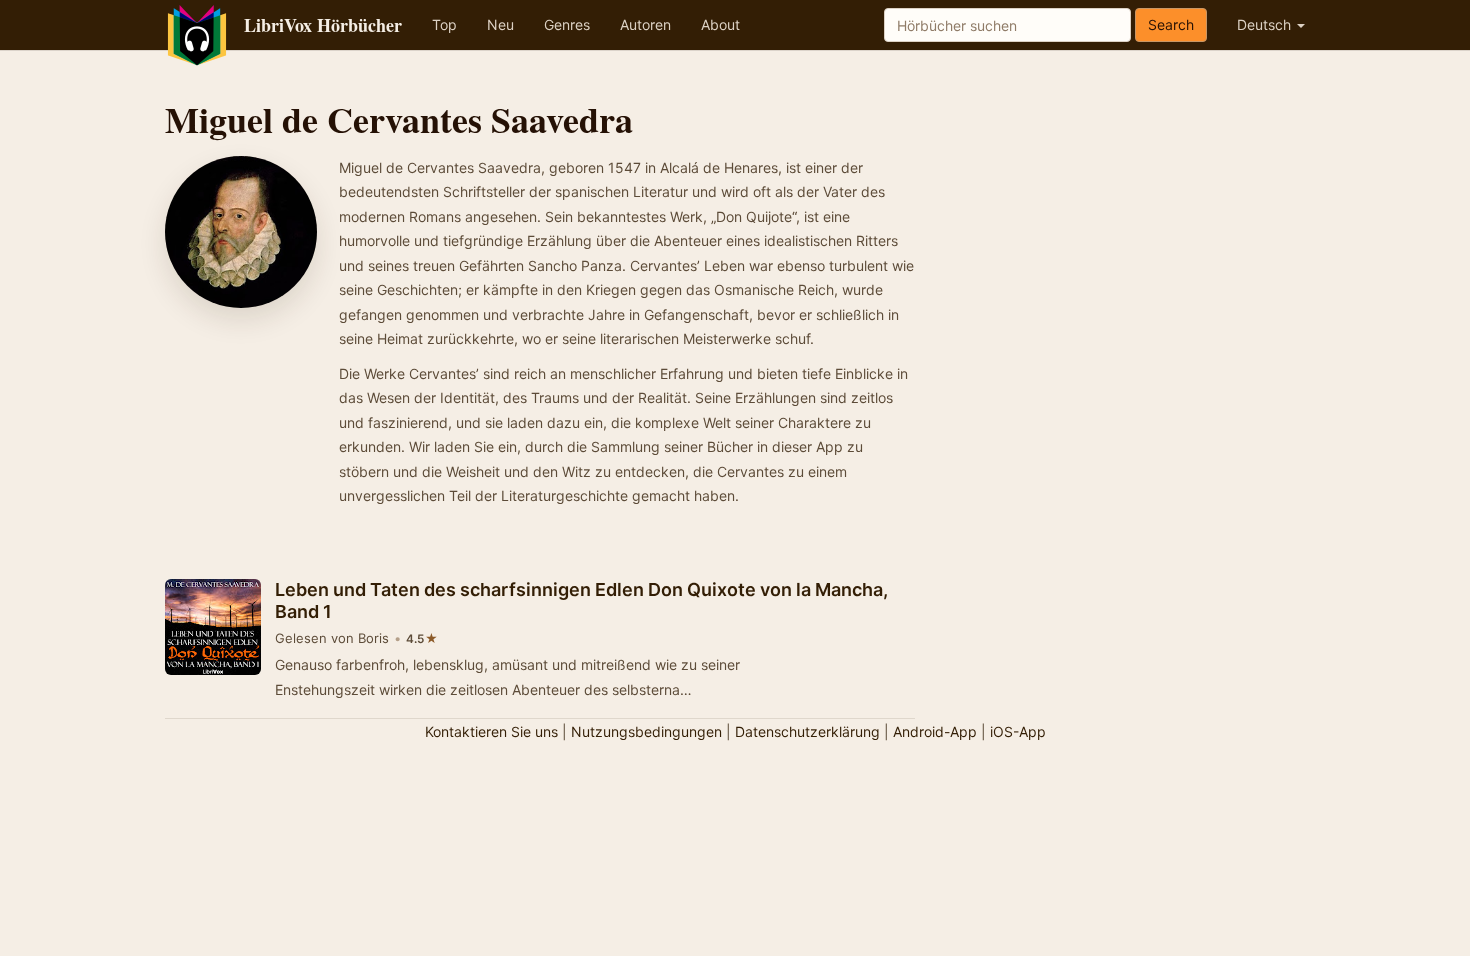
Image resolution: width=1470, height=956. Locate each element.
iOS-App (1018, 731)
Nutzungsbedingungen (646, 731)
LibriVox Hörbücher (323, 25)
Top (444, 24)
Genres (567, 24)
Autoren (645, 24)
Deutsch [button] (1266, 24)
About (720, 24)
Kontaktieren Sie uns (491, 731)
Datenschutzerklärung (807, 731)
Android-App (935, 731)
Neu (500, 24)
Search (1171, 24)
